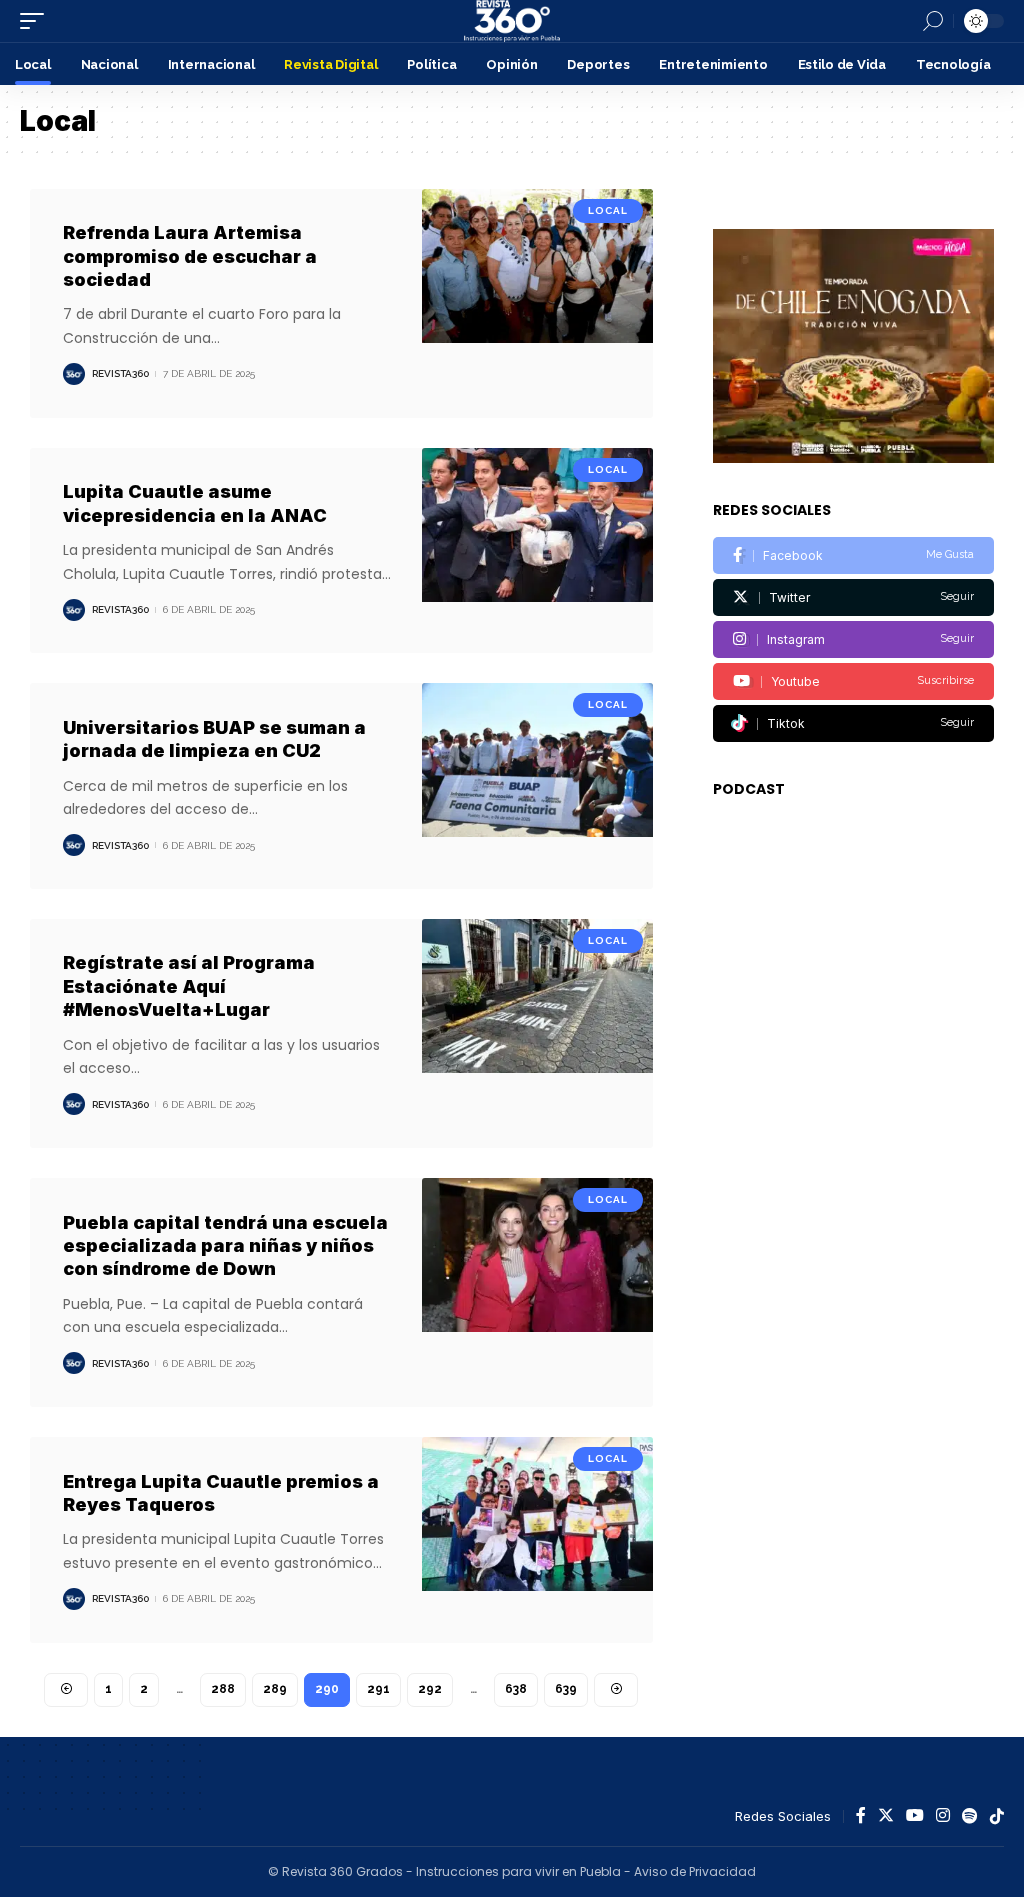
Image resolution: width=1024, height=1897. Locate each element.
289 (275, 1689)
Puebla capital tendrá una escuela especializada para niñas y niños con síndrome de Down (225, 1246)
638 (516, 1689)
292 (430, 1689)
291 (378, 1689)
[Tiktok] (853, 723)
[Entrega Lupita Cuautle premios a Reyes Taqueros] (537, 1540)
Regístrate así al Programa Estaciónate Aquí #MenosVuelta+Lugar (189, 986)
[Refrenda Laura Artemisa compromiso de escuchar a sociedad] (537, 303)
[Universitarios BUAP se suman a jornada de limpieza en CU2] (537, 786)
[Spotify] (970, 1816)
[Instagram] (853, 639)
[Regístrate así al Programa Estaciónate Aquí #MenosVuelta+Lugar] (537, 1033)
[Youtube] (853, 681)
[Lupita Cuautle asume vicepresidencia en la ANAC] (537, 551)
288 (223, 1689)
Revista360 (120, 373)
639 (566, 1689)
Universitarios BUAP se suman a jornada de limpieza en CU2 (214, 739)
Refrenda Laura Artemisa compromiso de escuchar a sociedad (190, 256)
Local (608, 210)
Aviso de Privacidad (695, 1871)
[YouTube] (915, 1816)
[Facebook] (853, 555)
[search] (933, 21)
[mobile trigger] (37, 21)
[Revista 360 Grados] (512, 21)
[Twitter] (853, 597)
